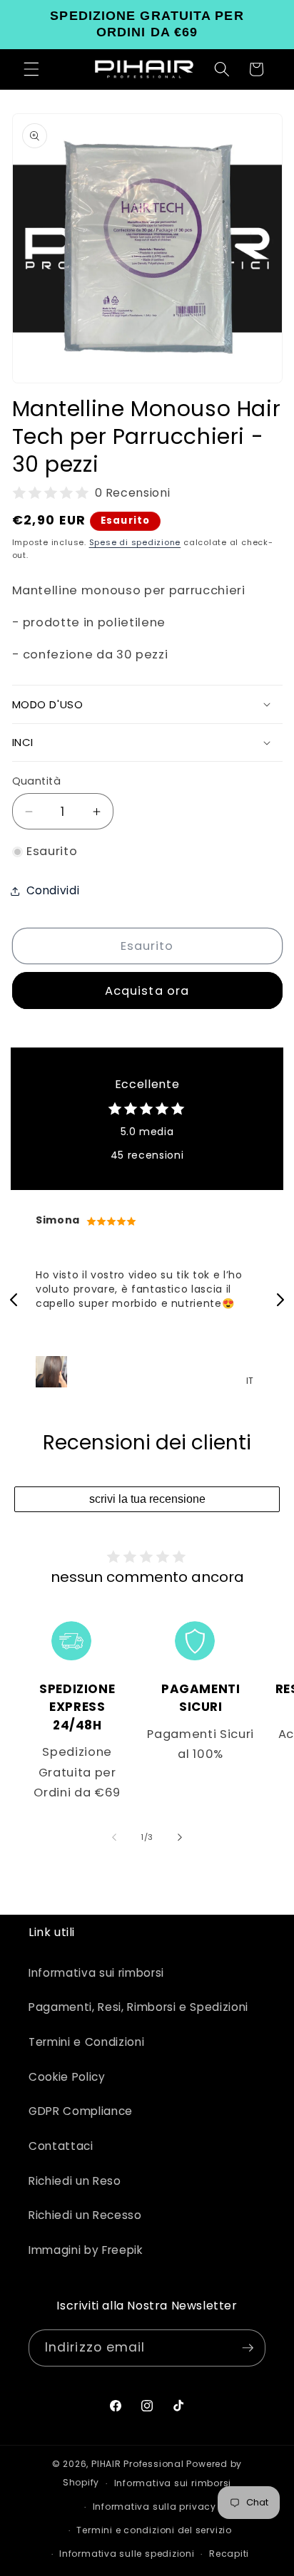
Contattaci (61, 2146)
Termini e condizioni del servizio (154, 2530)
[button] (31, 69)
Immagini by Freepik (86, 2250)
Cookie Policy (67, 2077)
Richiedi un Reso (75, 2181)
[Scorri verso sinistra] (114, 1837)
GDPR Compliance (81, 2111)
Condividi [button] (53, 890)
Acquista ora (147, 991)
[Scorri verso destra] (180, 1837)
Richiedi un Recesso (85, 2215)
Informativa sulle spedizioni (127, 2554)
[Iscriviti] (248, 2348)
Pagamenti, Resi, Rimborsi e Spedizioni (138, 2007)
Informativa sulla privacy (154, 2507)
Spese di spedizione (135, 542)
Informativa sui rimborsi (96, 1973)
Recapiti (229, 2554)
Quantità (37, 781)
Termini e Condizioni (86, 2042)
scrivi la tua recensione (147, 1499)
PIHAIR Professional (138, 2464)
